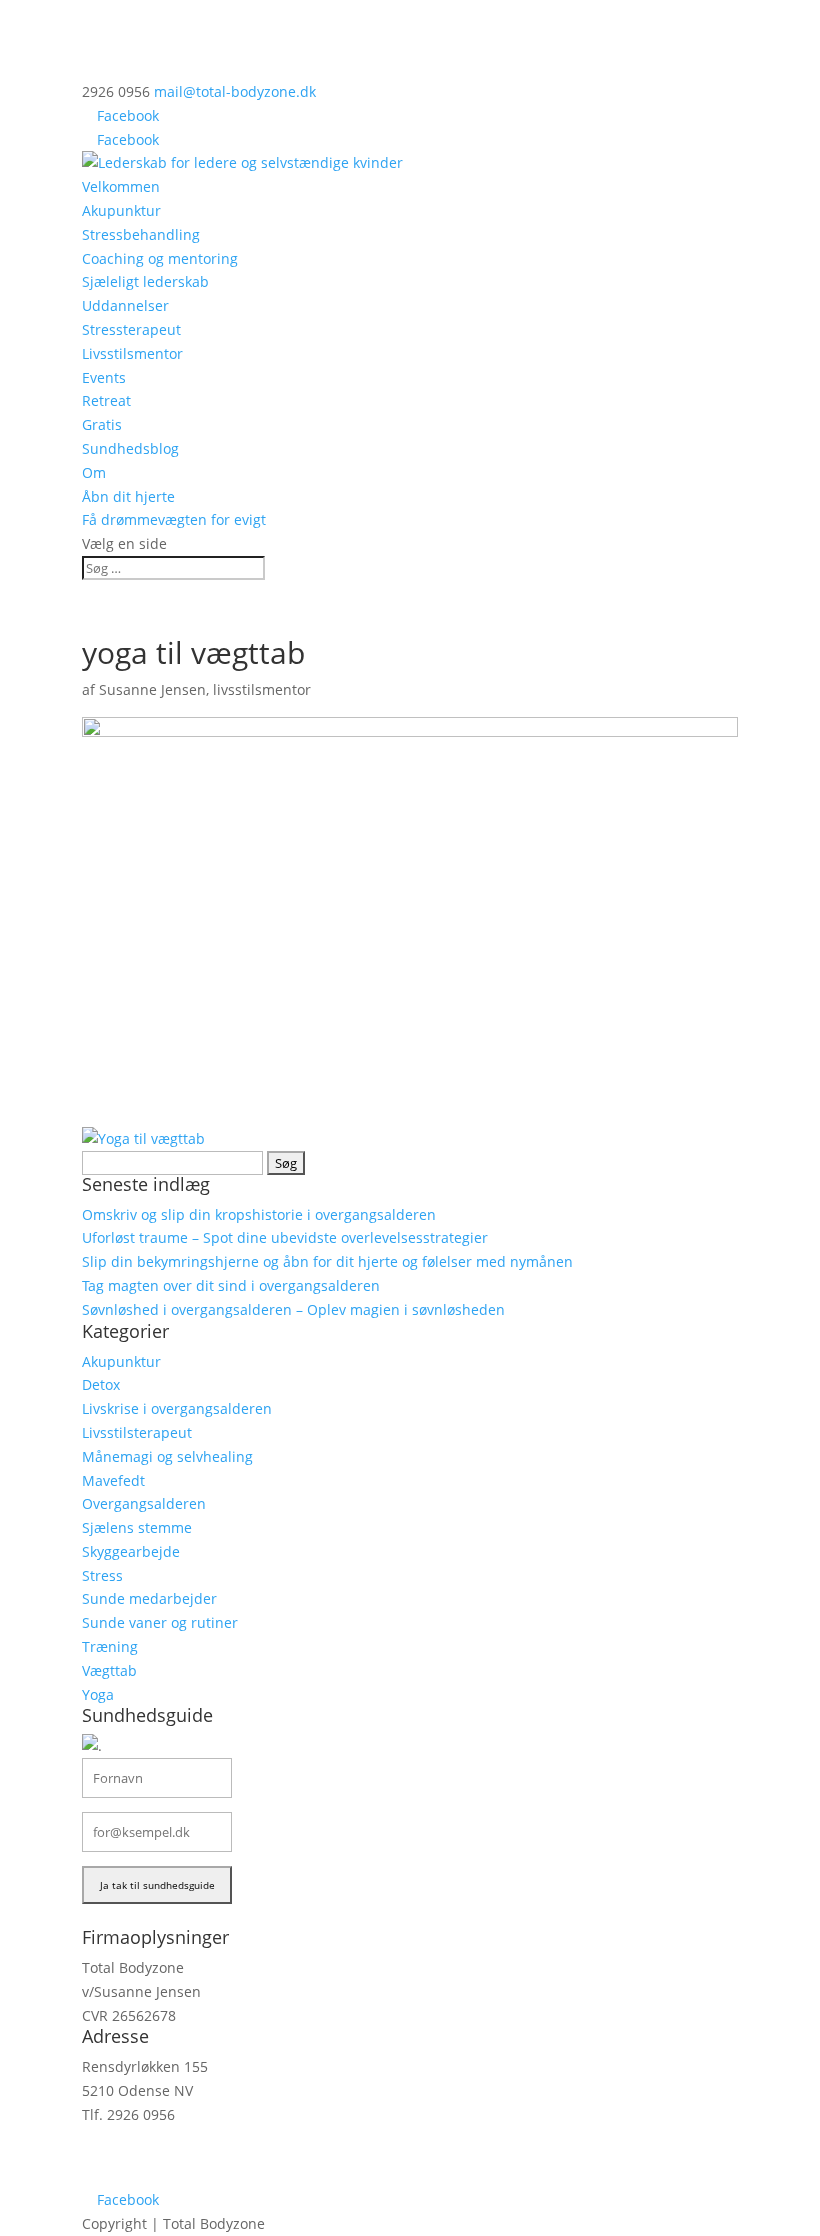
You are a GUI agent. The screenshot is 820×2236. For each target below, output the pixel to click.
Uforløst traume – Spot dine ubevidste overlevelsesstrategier (285, 1237)
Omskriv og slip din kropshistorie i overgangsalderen (259, 1214)
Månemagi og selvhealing (167, 1456)
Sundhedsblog (130, 448)
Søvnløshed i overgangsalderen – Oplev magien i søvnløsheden (293, 1309)
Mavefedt (113, 1480)
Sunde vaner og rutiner (160, 1622)
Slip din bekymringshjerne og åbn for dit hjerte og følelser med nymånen (327, 1261)
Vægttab (109, 1670)
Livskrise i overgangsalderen (177, 1408)
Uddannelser (125, 305)
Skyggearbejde (131, 1551)
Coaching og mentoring (160, 258)
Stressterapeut (131, 329)
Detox (101, 1384)
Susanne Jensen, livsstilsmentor (205, 689)
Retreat (106, 400)
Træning (110, 1646)
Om (94, 472)
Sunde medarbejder (149, 1598)
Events (104, 377)
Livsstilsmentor (132, 353)
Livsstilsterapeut (137, 1432)
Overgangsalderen (144, 1503)
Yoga (98, 1694)
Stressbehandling (141, 234)
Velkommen (121, 186)
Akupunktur (121, 210)
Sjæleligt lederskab (145, 281)
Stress (102, 1575)
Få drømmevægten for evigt (174, 519)
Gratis (102, 424)
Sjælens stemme (137, 1527)
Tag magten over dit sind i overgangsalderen (231, 1285)
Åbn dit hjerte (128, 496)
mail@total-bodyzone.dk (163, 2152)
